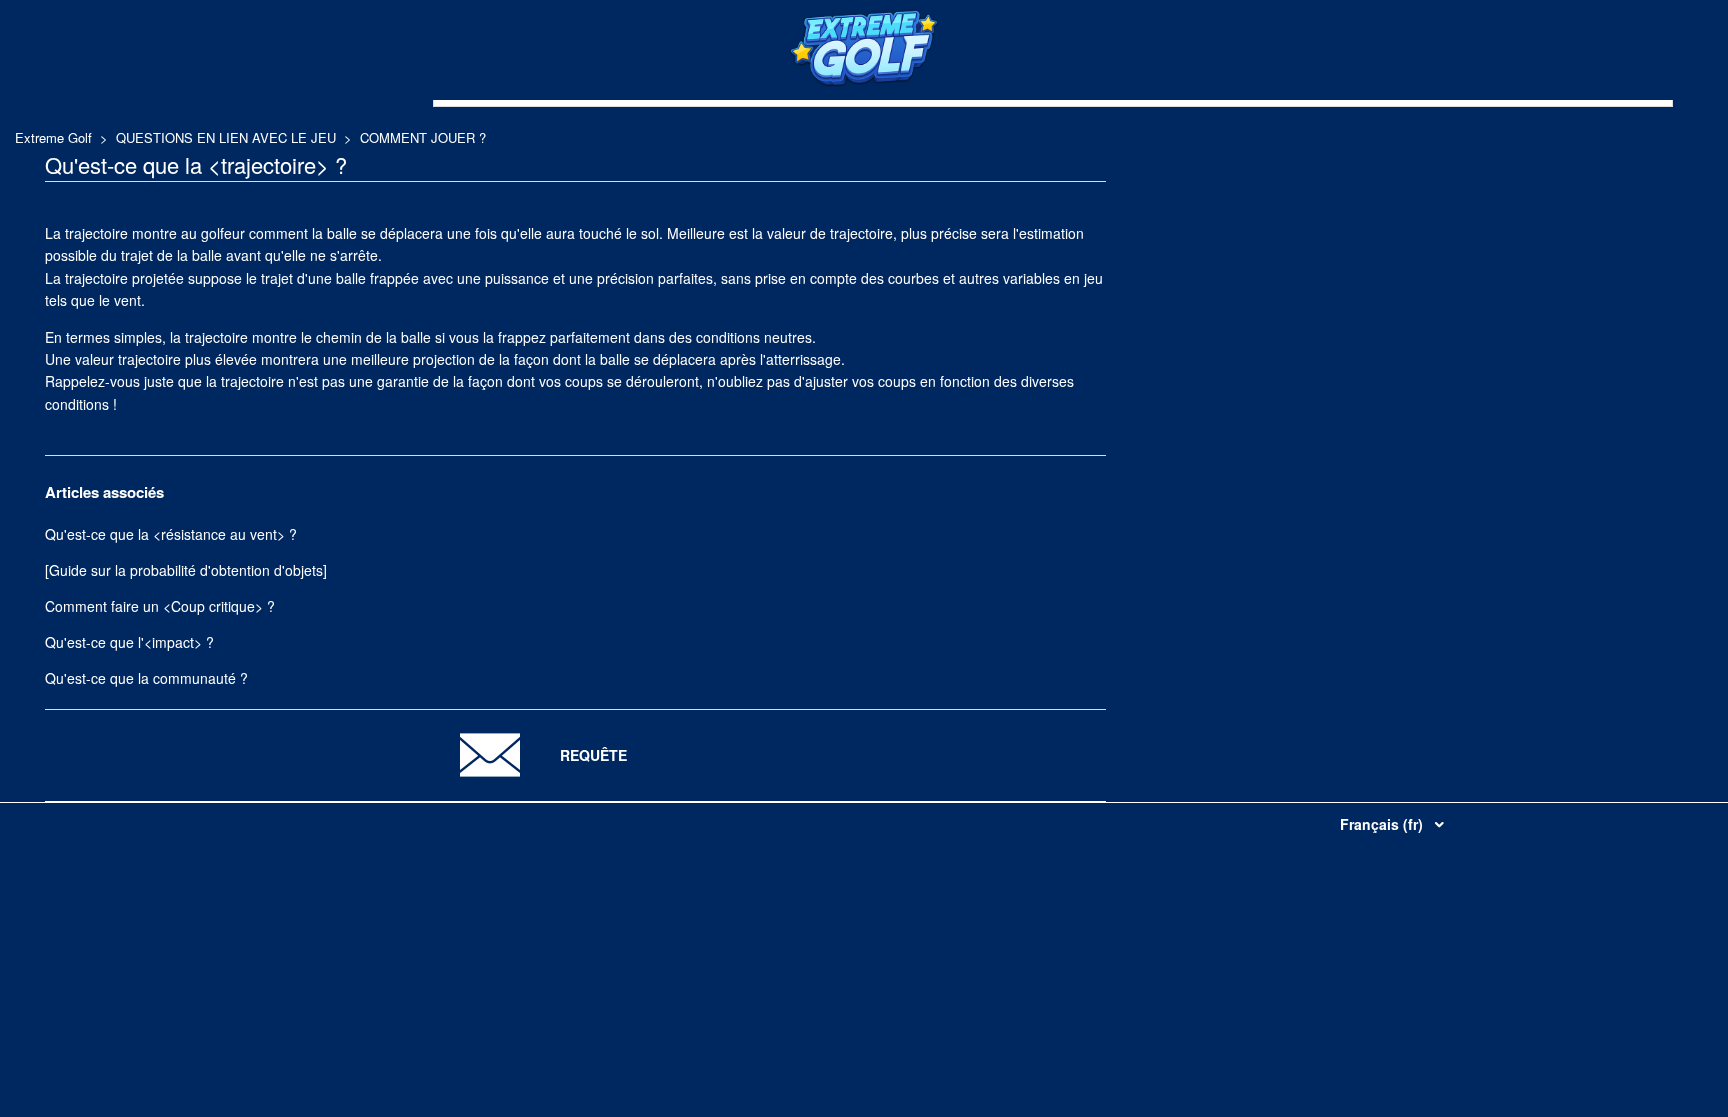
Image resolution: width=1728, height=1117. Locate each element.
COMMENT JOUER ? (423, 137)
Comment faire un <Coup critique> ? (160, 606)
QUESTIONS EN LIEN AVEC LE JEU (226, 137)
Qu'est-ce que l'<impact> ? (129, 642)
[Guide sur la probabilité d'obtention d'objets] (186, 570)
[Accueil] (864, 82)
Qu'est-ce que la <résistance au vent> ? (171, 534)
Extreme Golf (53, 137)
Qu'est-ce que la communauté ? (146, 678)
